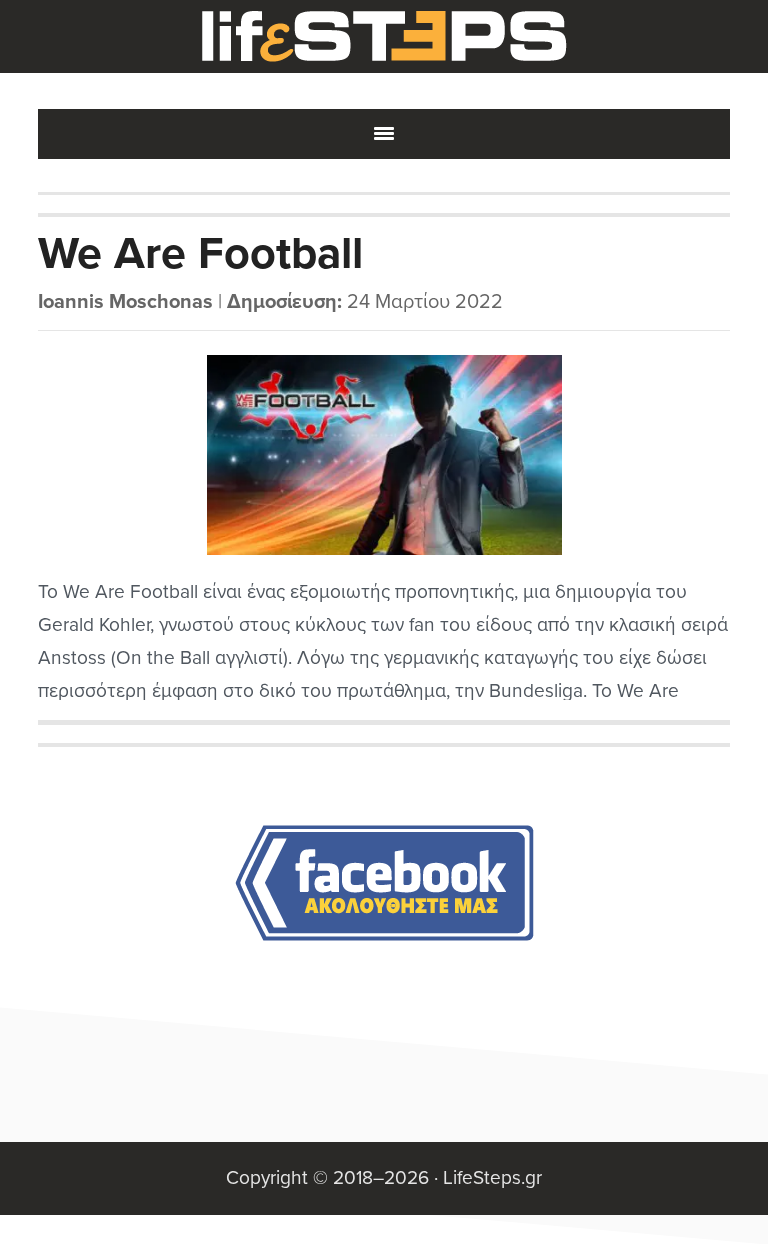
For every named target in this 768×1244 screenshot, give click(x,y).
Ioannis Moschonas (125, 302)
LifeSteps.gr (384, 37)
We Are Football (200, 254)
